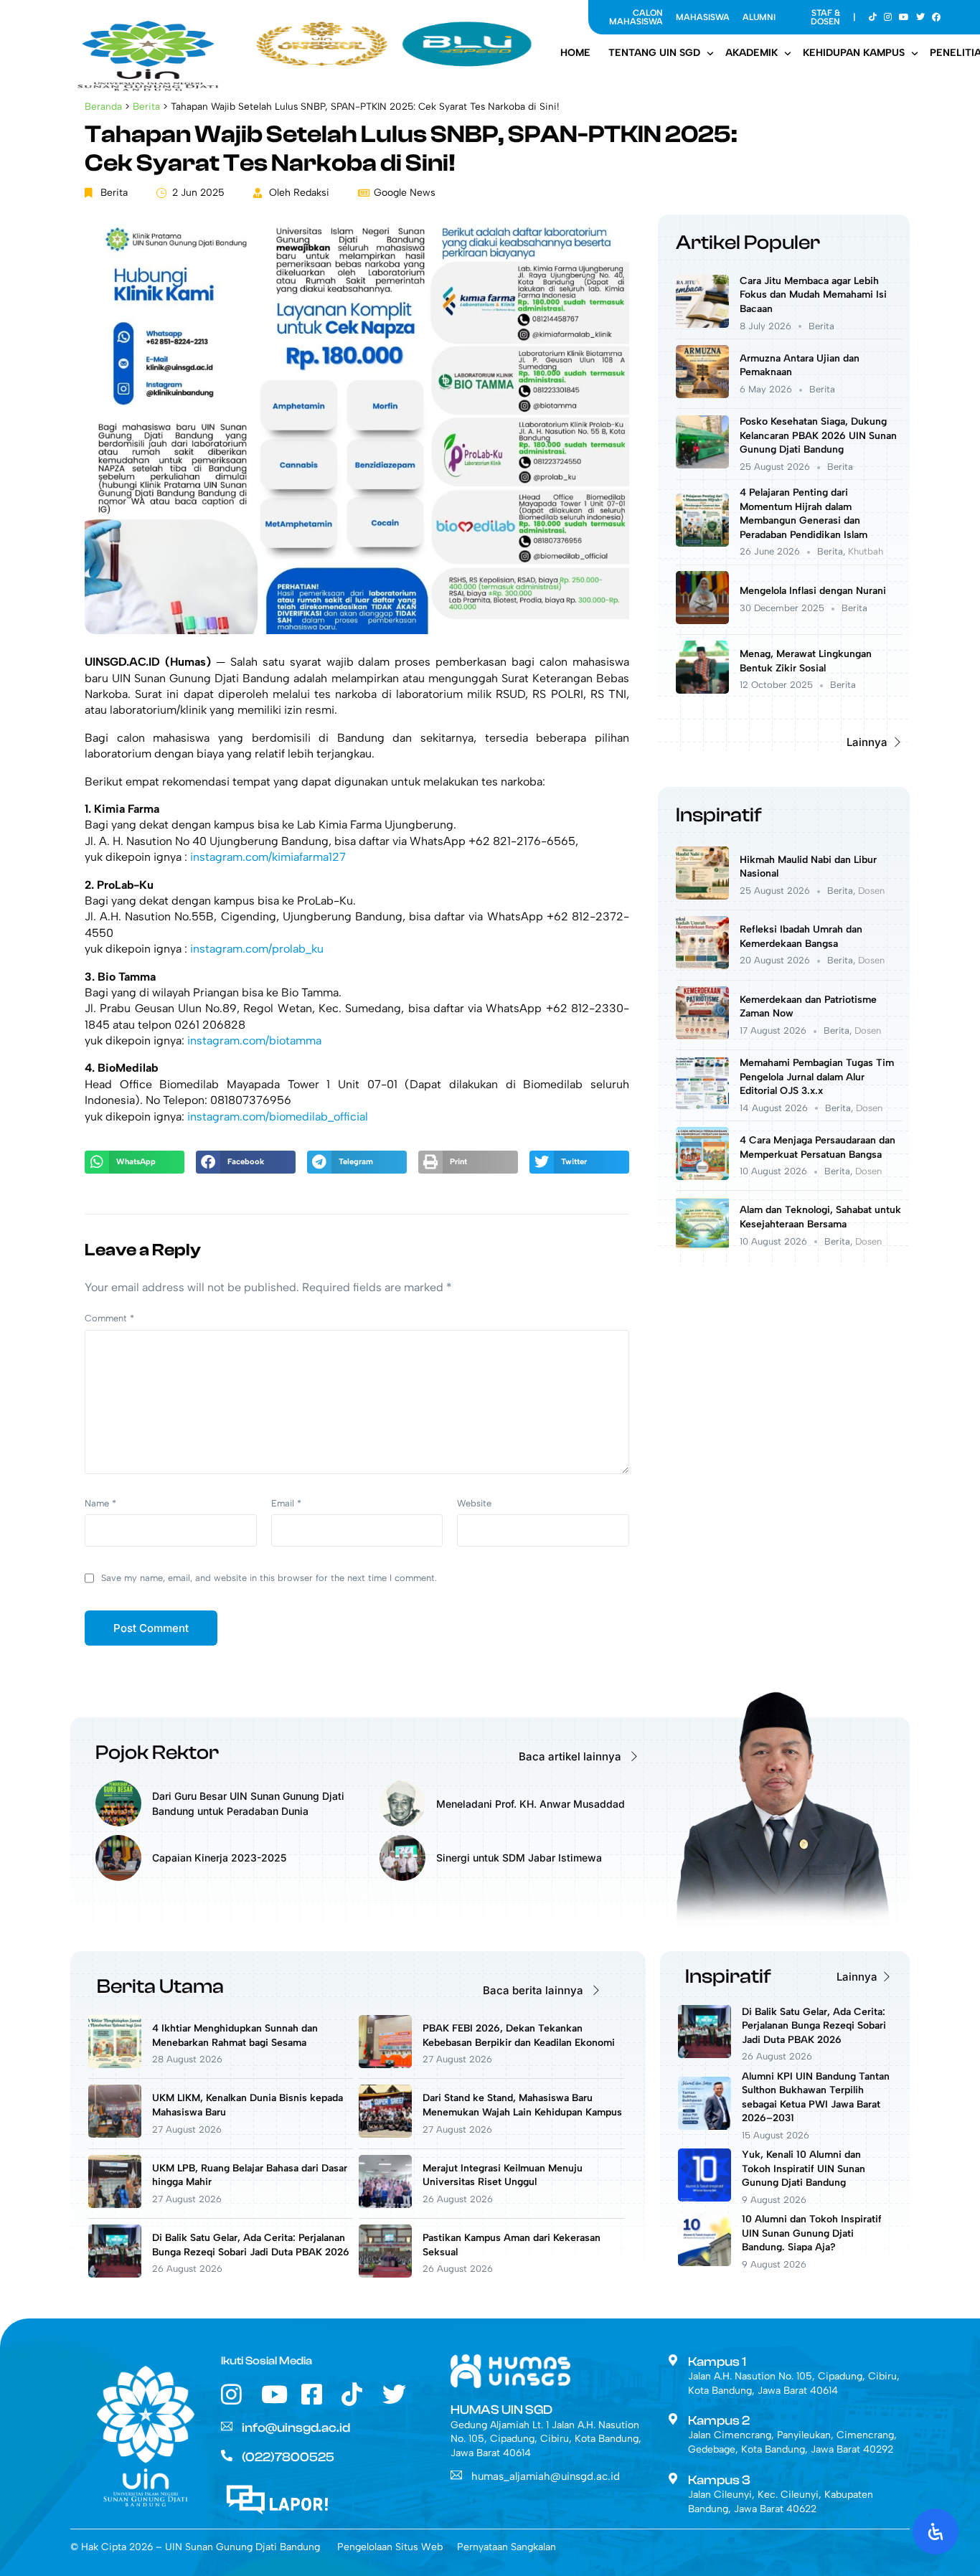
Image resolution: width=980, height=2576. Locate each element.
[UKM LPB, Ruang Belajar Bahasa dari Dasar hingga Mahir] (115, 2204)
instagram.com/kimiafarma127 (268, 857)
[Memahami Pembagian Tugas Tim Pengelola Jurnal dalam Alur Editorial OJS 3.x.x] (702, 1106)
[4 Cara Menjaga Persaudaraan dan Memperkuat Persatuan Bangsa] (702, 1176)
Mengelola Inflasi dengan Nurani (813, 591)
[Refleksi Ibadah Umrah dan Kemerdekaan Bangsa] (702, 965)
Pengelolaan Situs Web (390, 2547)
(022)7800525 (288, 2457)
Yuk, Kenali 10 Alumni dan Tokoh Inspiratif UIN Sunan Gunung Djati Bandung (804, 2169)
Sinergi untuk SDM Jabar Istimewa (519, 1858)
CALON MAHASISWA (636, 17)
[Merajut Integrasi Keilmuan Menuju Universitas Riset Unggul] (385, 2204)
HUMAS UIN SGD (501, 2410)
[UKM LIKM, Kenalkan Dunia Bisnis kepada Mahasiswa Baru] (115, 2134)
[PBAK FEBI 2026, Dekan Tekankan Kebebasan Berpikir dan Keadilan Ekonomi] (385, 2064)
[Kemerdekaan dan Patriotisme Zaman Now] (702, 1035)
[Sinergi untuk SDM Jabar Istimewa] (402, 1877)
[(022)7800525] (227, 2455)
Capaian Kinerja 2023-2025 (219, 1858)
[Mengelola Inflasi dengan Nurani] (702, 620)
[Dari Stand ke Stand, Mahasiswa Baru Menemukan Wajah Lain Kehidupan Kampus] (385, 2134)
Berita (146, 106)
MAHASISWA (703, 17)
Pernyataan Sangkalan (507, 2547)
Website (474, 1503)
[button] (135, 1162)
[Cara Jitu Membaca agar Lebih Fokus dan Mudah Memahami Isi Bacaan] (702, 324)
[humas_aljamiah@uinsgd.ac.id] (456, 2475)
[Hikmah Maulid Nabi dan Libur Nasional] (702, 896)
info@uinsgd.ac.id (296, 2428)
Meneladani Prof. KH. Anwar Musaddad (531, 1804)
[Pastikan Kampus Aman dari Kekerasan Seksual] (385, 2274)
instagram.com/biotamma (254, 1041)
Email (286, 1503)
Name (100, 1503)
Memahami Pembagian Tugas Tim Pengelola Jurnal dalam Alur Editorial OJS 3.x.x (817, 1077)
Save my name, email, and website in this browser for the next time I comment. (269, 1578)
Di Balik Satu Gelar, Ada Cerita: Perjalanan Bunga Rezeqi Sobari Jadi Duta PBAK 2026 (814, 2026)
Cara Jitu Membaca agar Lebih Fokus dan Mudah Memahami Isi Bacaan (813, 295)
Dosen (871, 891)
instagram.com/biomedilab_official (278, 1117)
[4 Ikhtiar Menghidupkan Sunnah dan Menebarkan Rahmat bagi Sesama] (115, 2064)
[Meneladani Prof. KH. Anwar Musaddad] (402, 1822)
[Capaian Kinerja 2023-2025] (118, 1877)
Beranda (103, 106)
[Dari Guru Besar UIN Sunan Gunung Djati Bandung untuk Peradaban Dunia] (118, 1822)
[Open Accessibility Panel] (936, 2532)
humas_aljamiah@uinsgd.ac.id (546, 2476)
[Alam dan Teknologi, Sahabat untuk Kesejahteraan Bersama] (702, 1246)
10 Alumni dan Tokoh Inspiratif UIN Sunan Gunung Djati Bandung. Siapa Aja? (812, 2233)
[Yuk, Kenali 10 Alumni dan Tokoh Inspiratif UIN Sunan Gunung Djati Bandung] (705, 2198)
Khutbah (866, 551)
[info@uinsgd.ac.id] (227, 2426)
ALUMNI (759, 17)
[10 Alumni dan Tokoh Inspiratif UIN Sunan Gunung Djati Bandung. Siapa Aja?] (705, 2262)
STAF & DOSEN (825, 17)
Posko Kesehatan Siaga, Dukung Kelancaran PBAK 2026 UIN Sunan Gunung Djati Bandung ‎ (818, 435)
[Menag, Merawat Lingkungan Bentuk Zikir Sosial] (702, 690)
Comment (109, 1318)
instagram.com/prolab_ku (257, 949)
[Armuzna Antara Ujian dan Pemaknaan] (702, 394)
